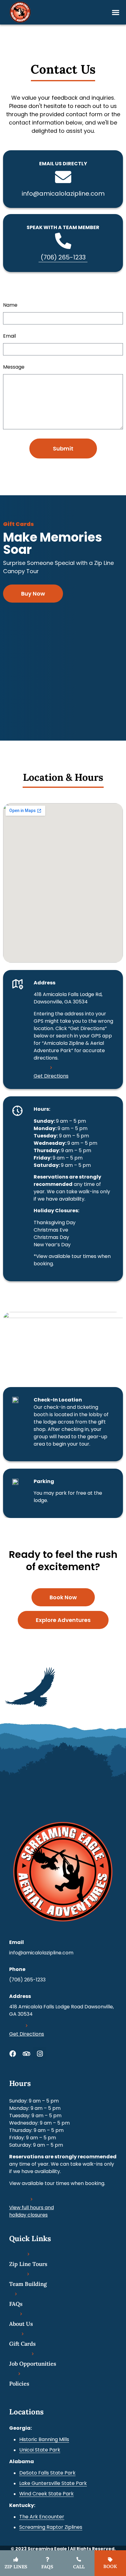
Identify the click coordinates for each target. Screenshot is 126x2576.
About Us (21, 2324)
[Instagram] (40, 2054)
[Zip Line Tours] (28, 2254)
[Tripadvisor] (26, 2054)
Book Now (63, 1597)
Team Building (28, 2284)
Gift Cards (22, 2344)
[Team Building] (28, 2274)
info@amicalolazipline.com (63, 194)
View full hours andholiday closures (31, 2211)
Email (9, 337)
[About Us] (21, 2314)
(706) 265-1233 (63, 257)
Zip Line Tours (28, 2264)
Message (14, 368)
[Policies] (19, 2374)
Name (10, 306)
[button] (115, 12)
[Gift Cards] (23, 2334)
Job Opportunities (33, 2364)
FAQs (16, 2304)
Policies (19, 2384)
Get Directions (51, 1076)
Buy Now (33, 594)
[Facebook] (13, 2054)
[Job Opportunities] (33, 2354)
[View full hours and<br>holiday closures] (31, 2199)
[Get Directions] (51, 1068)
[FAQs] (16, 2294)
